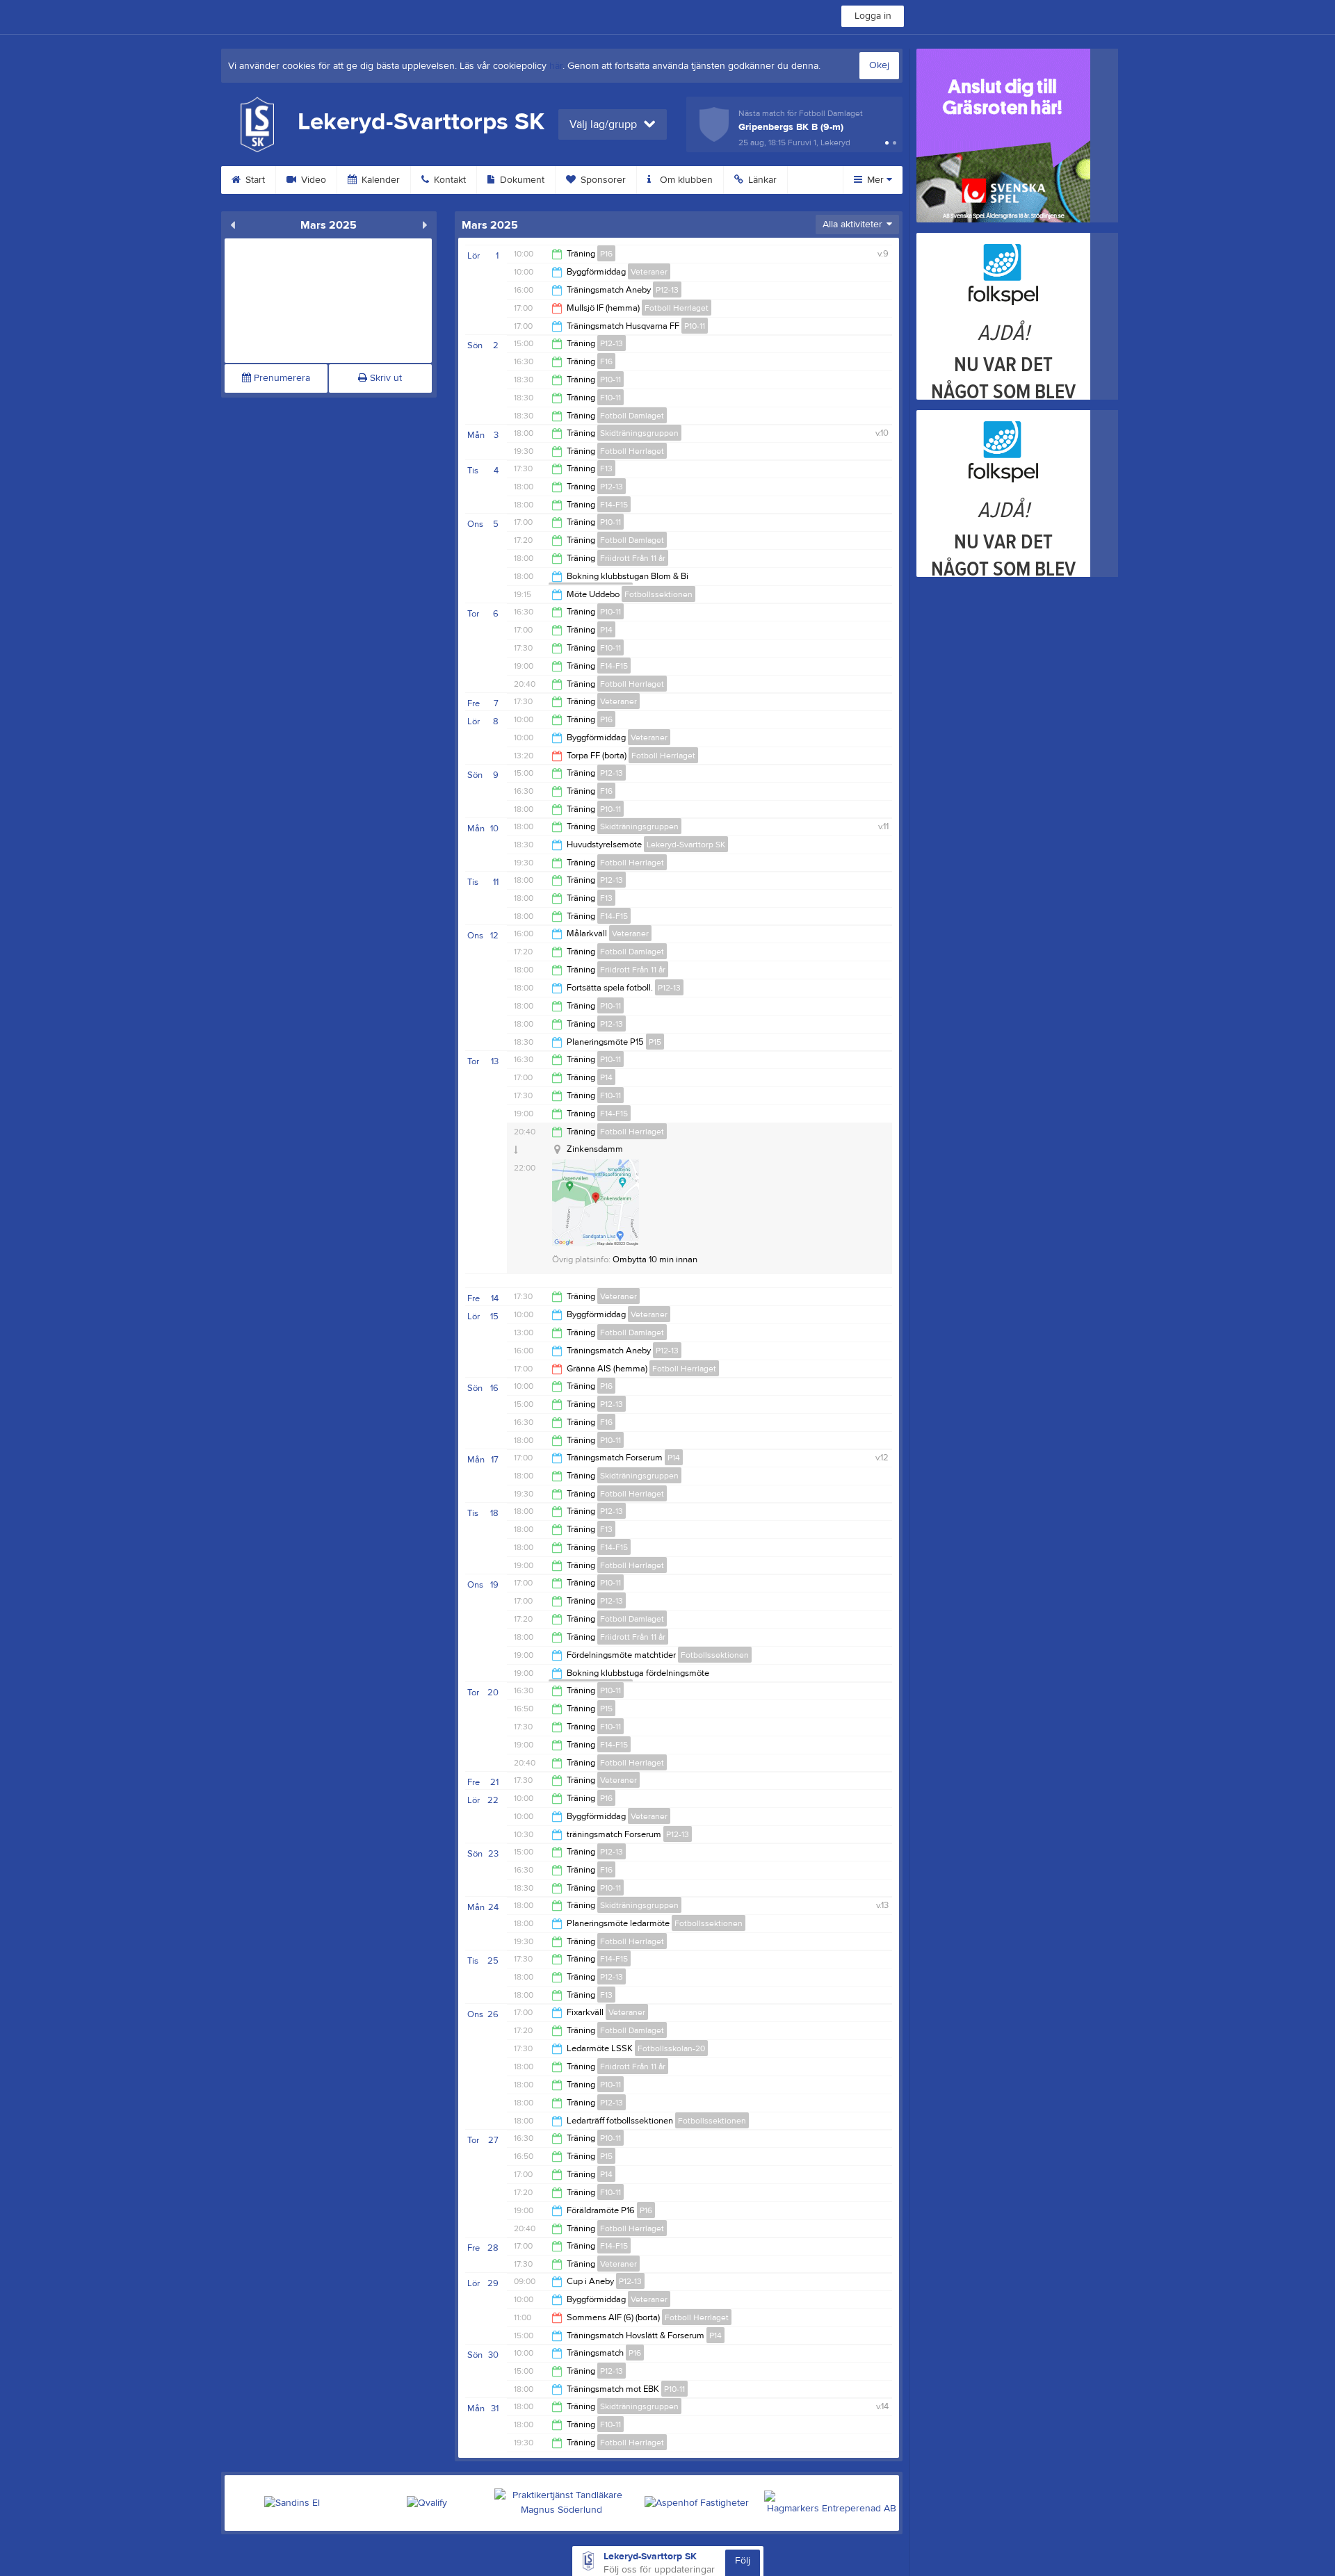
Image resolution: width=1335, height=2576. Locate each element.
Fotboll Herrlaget (677, 308)
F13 (606, 468)
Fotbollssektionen (658, 594)
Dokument (521, 180)
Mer (875, 180)
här (556, 66)
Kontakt (448, 180)
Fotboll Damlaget (632, 416)
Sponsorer (602, 180)
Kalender (379, 180)
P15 (655, 1042)
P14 (606, 630)
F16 (606, 361)
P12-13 (667, 290)
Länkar (761, 180)
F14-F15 (614, 505)
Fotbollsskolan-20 (671, 2048)
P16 (606, 254)
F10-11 (610, 398)
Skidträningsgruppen (639, 433)
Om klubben (685, 180)
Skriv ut (385, 378)
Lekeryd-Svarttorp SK (686, 845)
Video (312, 180)
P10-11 (695, 326)
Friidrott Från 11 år (633, 558)
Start (254, 180)
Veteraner (649, 272)
